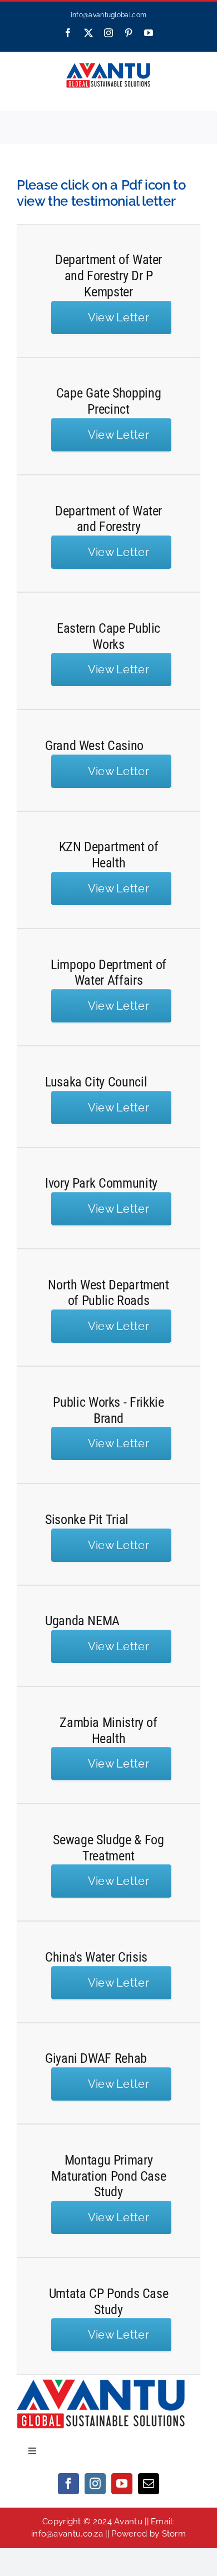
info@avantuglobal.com (108, 15)
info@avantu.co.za (67, 2534)
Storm (174, 2534)
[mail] (149, 2484)
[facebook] (68, 2484)
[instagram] (95, 2484)
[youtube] (122, 2484)
